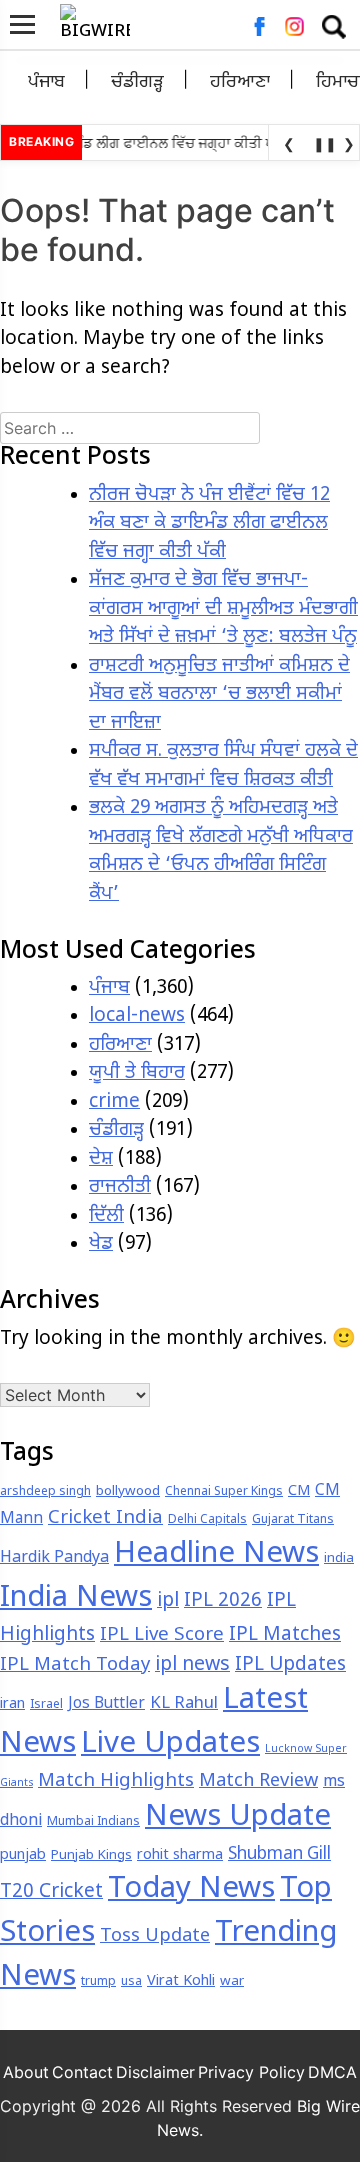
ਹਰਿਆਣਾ (240, 82)
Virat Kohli (181, 1981)
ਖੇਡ (101, 1244)
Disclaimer (155, 2072)
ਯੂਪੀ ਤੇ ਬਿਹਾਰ (137, 1073)
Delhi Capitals (207, 1520)
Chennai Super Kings (224, 1492)
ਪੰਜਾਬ (46, 82)
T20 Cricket (51, 1892)
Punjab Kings (91, 1855)
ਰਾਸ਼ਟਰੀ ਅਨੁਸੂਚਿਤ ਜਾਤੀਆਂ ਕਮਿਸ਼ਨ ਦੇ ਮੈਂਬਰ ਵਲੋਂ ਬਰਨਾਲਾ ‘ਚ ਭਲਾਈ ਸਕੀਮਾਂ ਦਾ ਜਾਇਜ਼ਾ (219, 695)
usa (131, 1982)
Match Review (258, 1781)
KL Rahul (184, 1704)
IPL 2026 (223, 1601)
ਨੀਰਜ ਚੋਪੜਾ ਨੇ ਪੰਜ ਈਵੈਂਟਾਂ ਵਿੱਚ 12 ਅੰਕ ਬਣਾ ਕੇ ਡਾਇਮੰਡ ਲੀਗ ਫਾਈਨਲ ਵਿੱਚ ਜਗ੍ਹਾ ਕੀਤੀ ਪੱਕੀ (209, 524)
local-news (137, 1016)
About (26, 2072)
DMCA (332, 2072)
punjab (23, 1855)
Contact (82, 2072)
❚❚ (321, 143)
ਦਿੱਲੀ (106, 1216)
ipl (168, 1601)
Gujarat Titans (293, 1520)
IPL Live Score (162, 1635)
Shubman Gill (279, 1855)
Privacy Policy (251, 2072)
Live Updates (170, 1745)
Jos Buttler (106, 1704)
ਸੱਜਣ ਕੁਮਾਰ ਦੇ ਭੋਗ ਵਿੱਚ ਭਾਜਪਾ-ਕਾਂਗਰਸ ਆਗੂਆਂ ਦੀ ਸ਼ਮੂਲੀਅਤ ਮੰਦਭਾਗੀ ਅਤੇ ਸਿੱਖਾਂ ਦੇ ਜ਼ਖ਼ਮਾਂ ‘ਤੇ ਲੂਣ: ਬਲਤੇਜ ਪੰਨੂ (223, 609)
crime (114, 1102)
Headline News (216, 1555)
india (339, 1558)
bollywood (128, 1491)
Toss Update (155, 1936)
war (232, 1981)
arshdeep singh (45, 1492)
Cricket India (105, 1518)
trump (98, 1982)
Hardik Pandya (54, 1558)
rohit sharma (180, 1855)
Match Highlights (116, 1781)
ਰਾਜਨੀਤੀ (120, 1187)
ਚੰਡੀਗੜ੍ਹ (137, 82)
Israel (46, 1705)
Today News (191, 1890)
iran (12, 1704)
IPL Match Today (75, 1665)
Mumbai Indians (93, 1822)
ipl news (192, 1665)
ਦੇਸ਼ (101, 1159)
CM (299, 1491)
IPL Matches (285, 1635)
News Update (238, 1818)
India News (76, 1599)
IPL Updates (290, 1665)
